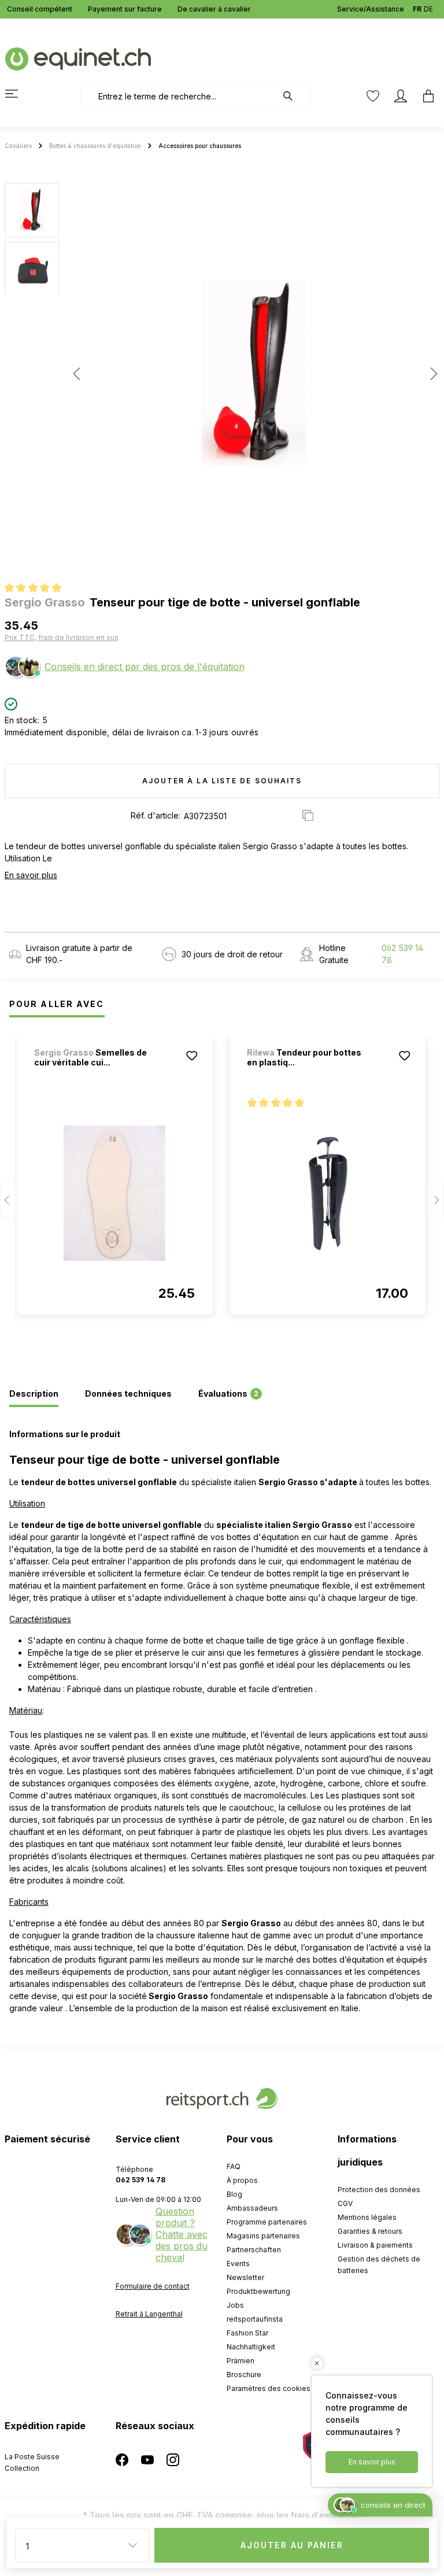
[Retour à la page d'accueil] (78, 58)
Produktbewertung (258, 2291)
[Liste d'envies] (373, 96)
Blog (234, 2194)
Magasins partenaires (263, 2236)
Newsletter (245, 2277)
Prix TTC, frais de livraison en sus (62, 637)
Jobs (235, 2305)
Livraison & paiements (375, 2245)
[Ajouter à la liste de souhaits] (191, 1056)
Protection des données (379, 2190)
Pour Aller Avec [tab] (57, 1004)
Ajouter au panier (292, 2545)
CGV (345, 2203)
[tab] (34, 1394)
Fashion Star (247, 2333)
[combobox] (178, 96)
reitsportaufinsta (255, 2319)
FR (417, 9)
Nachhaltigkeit (251, 2347)
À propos (242, 2180)
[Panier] (425, 96)
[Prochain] (431, 374)
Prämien (240, 2361)
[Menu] (18, 94)
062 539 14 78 (402, 954)
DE (428, 9)
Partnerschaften (254, 2250)
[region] (222, 373)
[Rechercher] (294, 96)
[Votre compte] (401, 96)
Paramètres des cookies (269, 2388)
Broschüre (244, 2375)
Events (238, 2264)
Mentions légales (367, 2217)
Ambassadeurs (252, 2208)
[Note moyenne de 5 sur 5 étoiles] (38, 589)
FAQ (234, 2166)
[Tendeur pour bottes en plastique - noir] (328, 1193)
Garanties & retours (370, 2231)
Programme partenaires (267, 2222)
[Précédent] (76, 374)
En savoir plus (31, 875)
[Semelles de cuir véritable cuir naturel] (115, 1193)
